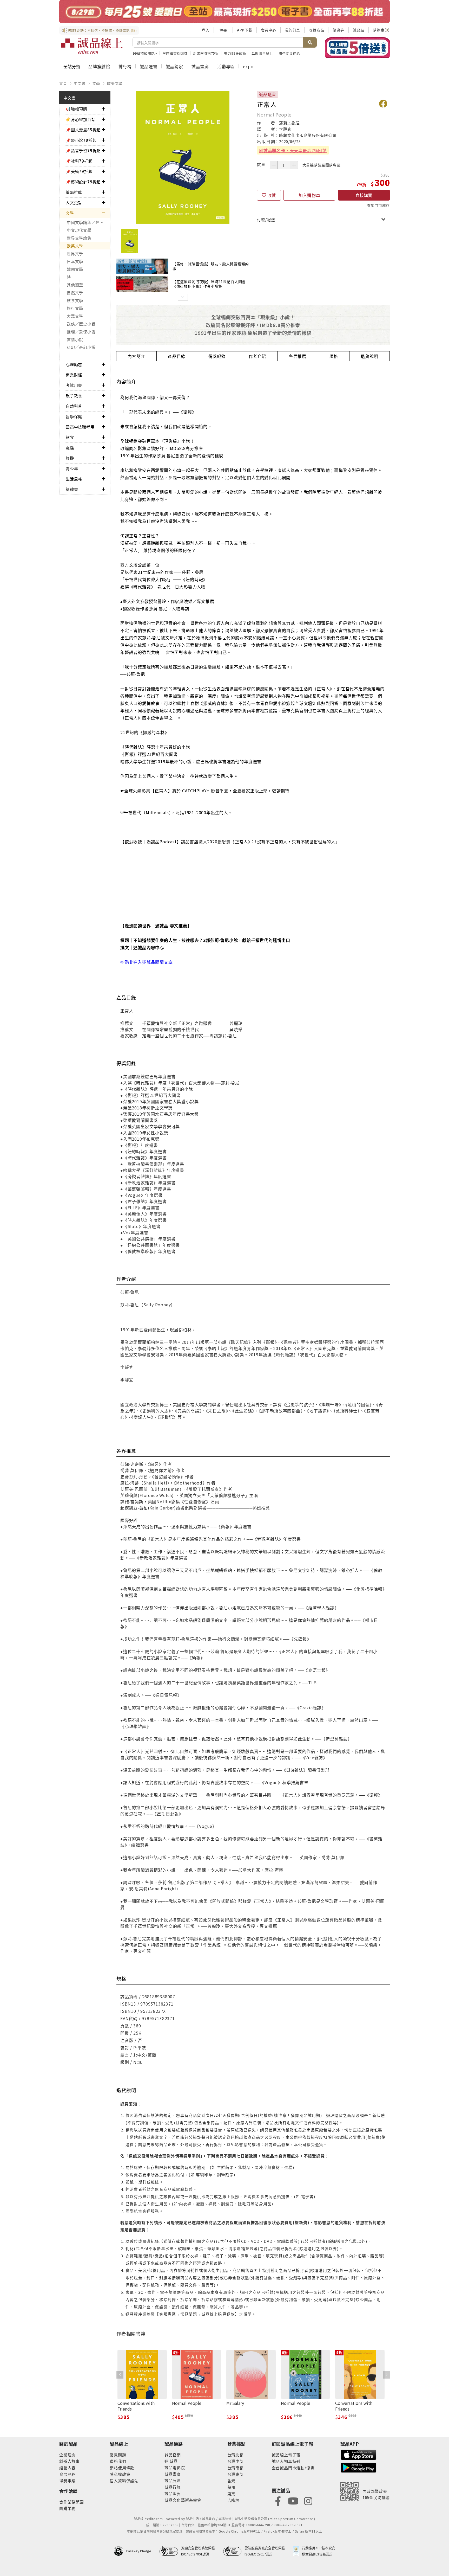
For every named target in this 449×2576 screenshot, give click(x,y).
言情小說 (75, 339)
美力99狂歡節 (235, 53)
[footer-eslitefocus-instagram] (308, 2500)
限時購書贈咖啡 (175, 53)
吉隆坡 (233, 2500)
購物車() (381, 30)
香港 (232, 2481)
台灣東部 (236, 2474)
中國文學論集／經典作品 (88, 222)
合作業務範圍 (72, 2502)
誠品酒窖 (173, 2493)
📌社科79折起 (79, 161)
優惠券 (338, 30)
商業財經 (74, 375)
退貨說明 (369, 356)
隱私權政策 (120, 2474)
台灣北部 (236, 2455)
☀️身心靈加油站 (81, 119)
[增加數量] (294, 165)
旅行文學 (75, 308)
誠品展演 (173, 2480)
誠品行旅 (173, 2487)
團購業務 (67, 2508)
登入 (206, 30)
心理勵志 (74, 364)
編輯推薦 (74, 192)
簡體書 (72, 489)
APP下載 (245, 30)
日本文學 (75, 261)
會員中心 (269, 30)
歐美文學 (115, 83)
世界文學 (75, 253)
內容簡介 (136, 356)
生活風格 (74, 479)
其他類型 (75, 285)
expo (248, 66)
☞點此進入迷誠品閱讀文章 (147, 962)
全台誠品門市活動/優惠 (293, 2468)
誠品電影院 (175, 2467)
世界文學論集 (79, 238)
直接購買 (364, 195)
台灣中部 (236, 2461)
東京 (232, 2494)
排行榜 (125, 66)
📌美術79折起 (79, 171)
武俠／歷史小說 (81, 324)
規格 (334, 356)
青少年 (72, 468)
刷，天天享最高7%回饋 (293, 150)
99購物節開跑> (145, 53)
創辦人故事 (70, 2461)
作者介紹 (257, 356)
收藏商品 (316, 30)
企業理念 (67, 2455)
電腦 (70, 448)
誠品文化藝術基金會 (183, 2500)
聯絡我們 (118, 2461)
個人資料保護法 (124, 2481)
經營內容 (67, 2468)
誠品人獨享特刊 (286, 2461)
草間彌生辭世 (262, 53)
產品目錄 (177, 356)
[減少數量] (274, 165)
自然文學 (75, 293)
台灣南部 (236, 2468)
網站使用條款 (122, 2468)
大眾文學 (75, 316)
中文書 (80, 83)
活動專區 (226, 66)
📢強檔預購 (77, 109)
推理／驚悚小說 (81, 332)
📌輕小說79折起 (81, 140)
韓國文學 (75, 269)
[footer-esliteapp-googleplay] (359, 2467)
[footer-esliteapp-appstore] (359, 2454)
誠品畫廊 (200, 66)
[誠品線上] (92, 46)
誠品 (173, 2461)
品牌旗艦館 (99, 66)
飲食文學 (75, 300)
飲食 (70, 437)
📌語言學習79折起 (83, 150)
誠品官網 (173, 2455)
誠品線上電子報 (286, 2455)
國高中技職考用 (80, 427)
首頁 (63, 83)
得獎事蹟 (67, 2481)
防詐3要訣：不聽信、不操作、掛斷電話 (102, 30)
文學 (96, 83)
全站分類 (72, 66)
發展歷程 (67, 2474)
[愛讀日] (224, 12)
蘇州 (232, 2487)
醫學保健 (74, 416)
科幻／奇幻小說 (81, 347)
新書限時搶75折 (206, 53)
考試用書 (74, 385)
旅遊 (70, 458)
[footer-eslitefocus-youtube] (293, 2500)
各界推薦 (298, 356)
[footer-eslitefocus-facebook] (278, 2500)
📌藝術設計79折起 (83, 182)
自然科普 (74, 406)
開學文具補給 (289, 53)
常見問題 (118, 2455)
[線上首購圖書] (357, 48)
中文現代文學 (79, 230)
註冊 (223, 30)
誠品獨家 (174, 66)
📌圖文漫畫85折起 (83, 130)
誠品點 (359, 30)
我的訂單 (292, 30)
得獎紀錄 (217, 356)
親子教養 (74, 396)
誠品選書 (148, 66)
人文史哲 (74, 203)
